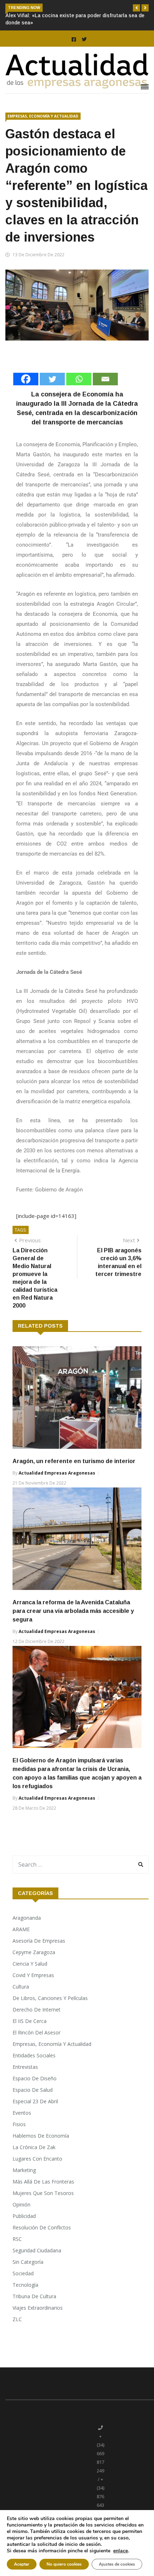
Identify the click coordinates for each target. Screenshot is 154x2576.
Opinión (21, 2204)
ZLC (17, 2319)
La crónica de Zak (34, 2147)
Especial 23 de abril (35, 2101)
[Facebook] (26, 379)
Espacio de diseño (35, 2078)
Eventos (22, 2113)
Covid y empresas (33, 1975)
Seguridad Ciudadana (37, 2250)
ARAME (21, 1929)
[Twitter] (52, 379)
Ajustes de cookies (117, 2564)
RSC (17, 2239)
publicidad (24, 2216)
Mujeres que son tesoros (43, 2193)
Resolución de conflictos (42, 2227)
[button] (136, 8)
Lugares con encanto (37, 2159)
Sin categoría (28, 2262)
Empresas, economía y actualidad (43, 116)
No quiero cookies (64, 2564)
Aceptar (22, 2564)
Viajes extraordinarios (38, 2308)
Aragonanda (27, 1918)
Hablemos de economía (41, 2136)
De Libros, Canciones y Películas (50, 1998)
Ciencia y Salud (30, 1964)
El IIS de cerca (30, 2021)
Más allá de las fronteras (43, 2182)
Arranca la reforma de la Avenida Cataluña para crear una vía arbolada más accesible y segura (73, 1611)
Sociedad (23, 2273)
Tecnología (25, 2285)
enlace (121, 2551)
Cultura (21, 1987)
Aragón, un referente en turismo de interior (74, 1461)
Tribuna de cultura (34, 2296)
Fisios (19, 2124)
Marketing (24, 2170)
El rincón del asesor (37, 2032)
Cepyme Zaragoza (34, 1952)
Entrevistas (25, 2067)
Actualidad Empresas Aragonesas (57, 1473)
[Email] (105, 379)
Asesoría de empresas (39, 1941)
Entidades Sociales (34, 2055)
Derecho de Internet (37, 2010)
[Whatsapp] (79, 379)
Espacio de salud (33, 2090)
